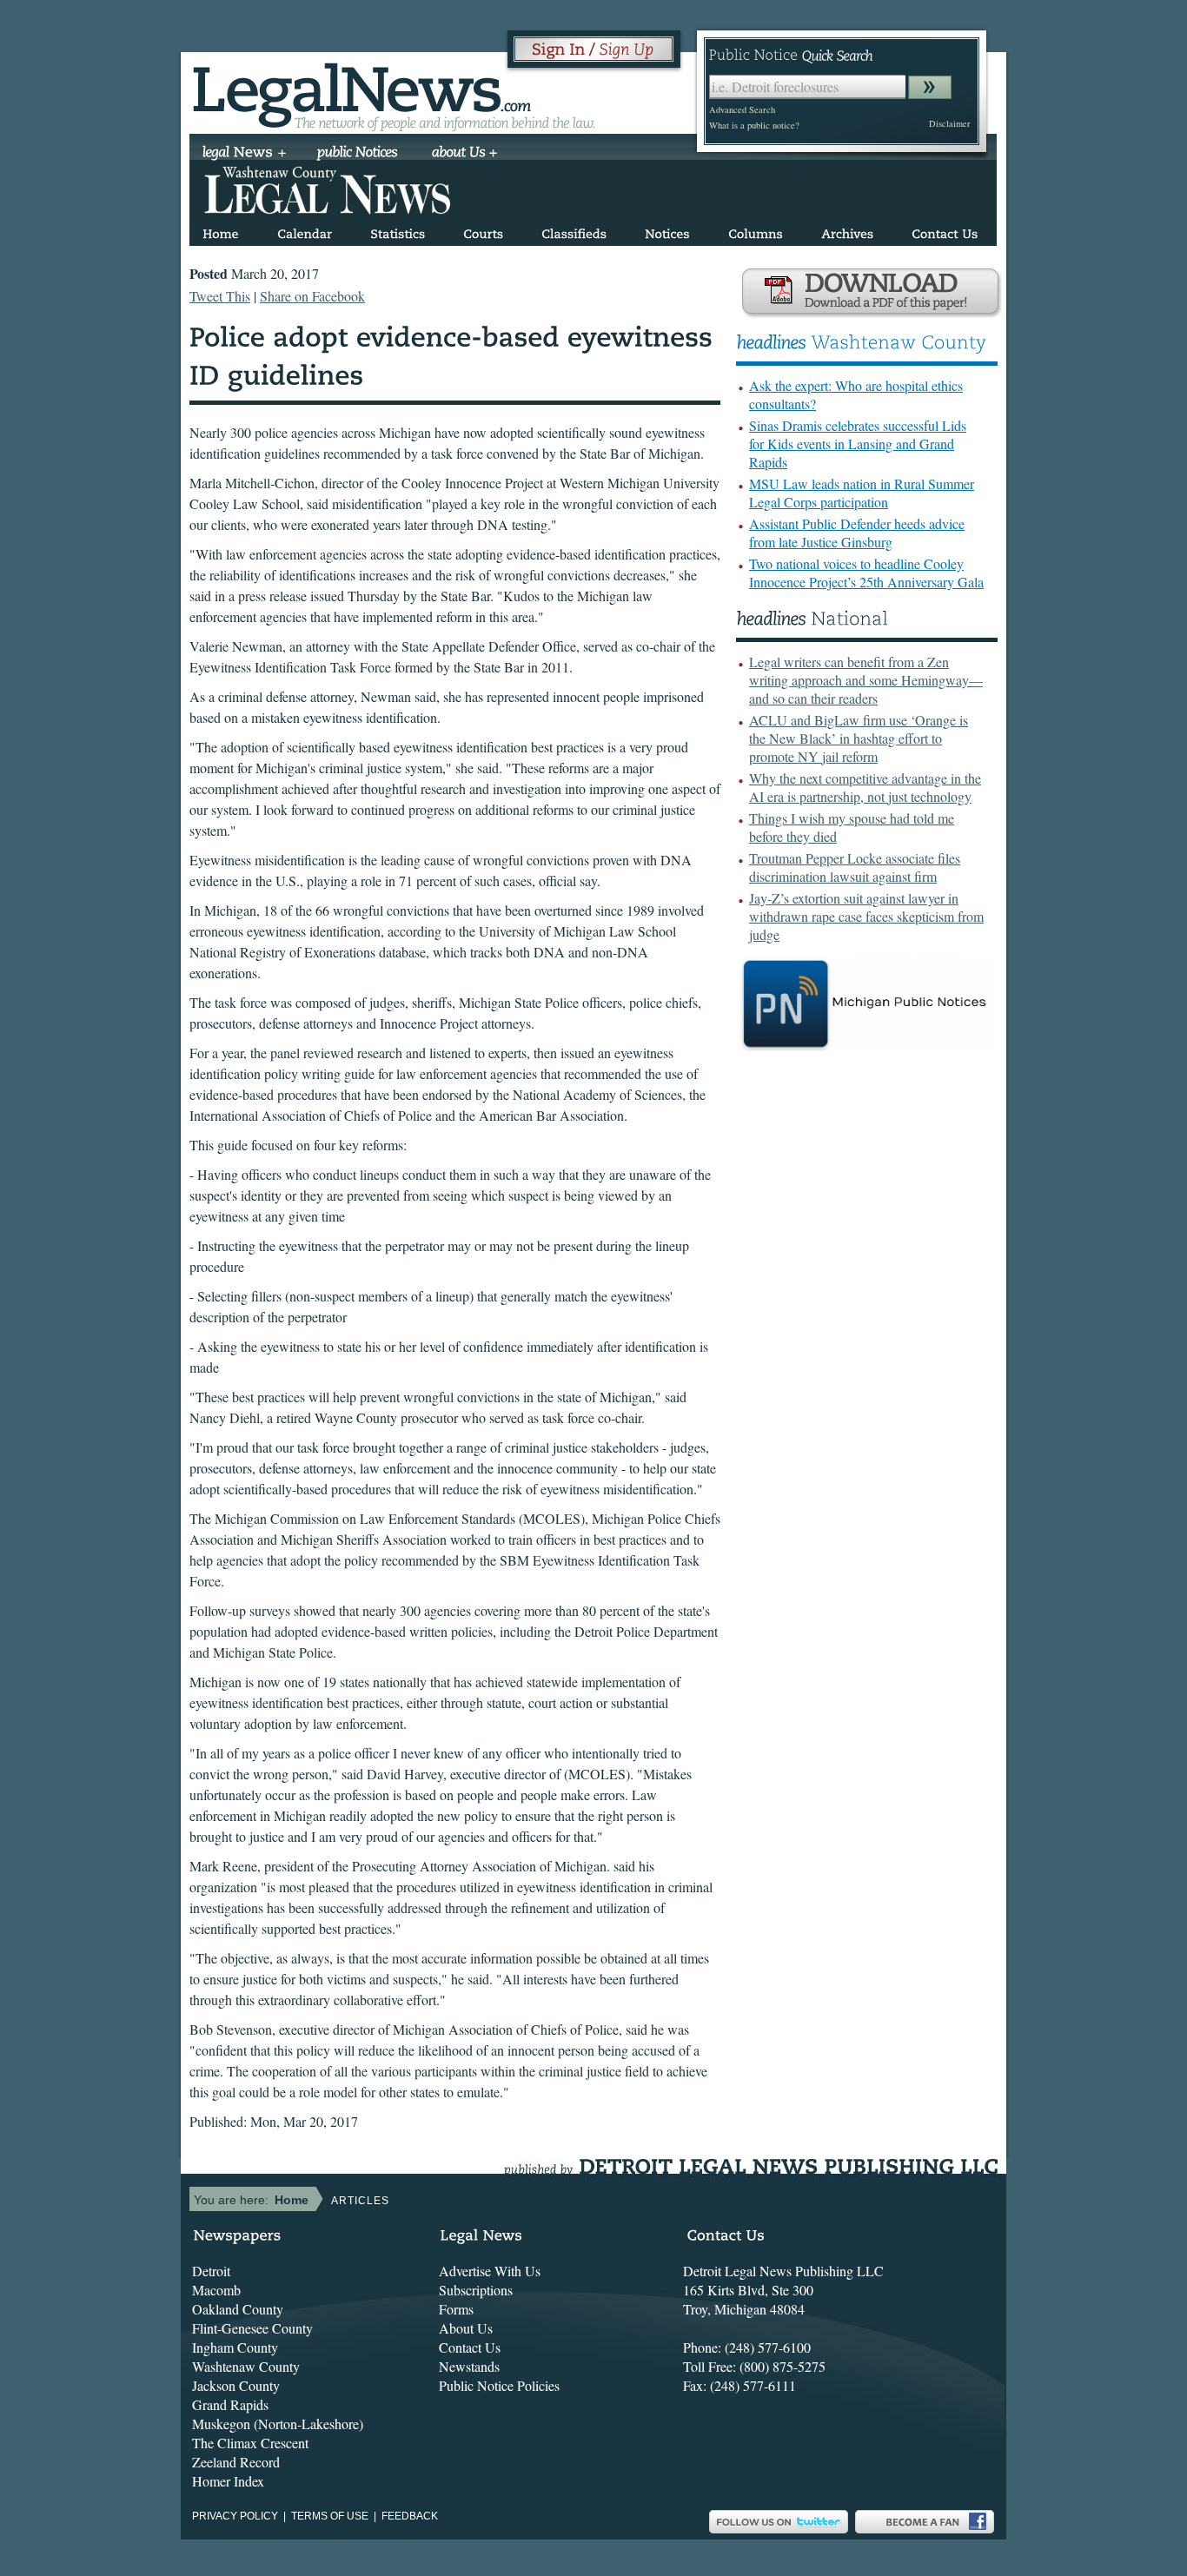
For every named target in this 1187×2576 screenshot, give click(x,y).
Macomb (216, 2290)
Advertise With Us (490, 2271)
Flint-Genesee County (252, 2328)
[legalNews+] (245, 154)
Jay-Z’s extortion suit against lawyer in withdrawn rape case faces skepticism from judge (866, 916)
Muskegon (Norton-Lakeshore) (278, 2424)
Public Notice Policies (499, 2385)
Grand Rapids (230, 2404)
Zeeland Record (236, 2462)
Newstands (469, 2366)
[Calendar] (305, 231)
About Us (466, 2328)
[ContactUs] (945, 231)
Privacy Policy (235, 2516)
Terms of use (330, 2516)
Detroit (211, 2271)
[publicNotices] (358, 154)
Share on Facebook (312, 296)
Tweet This (220, 296)
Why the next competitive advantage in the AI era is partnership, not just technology (865, 787)
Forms (456, 2309)
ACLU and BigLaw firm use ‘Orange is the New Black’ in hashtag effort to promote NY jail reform (859, 738)
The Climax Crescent (250, 2443)
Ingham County (235, 2347)
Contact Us (470, 2347)
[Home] (221, 231)
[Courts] (483, 231)
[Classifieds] (574, 231)
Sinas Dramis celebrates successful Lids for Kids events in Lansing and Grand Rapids (858, 444)
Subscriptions (476, 2290)
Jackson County (236, 2385)
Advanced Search (742, 109)
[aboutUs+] (464, 154)
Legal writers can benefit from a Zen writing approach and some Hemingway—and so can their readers (866, 680)
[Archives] (847, 231)
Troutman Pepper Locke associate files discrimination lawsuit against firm (855, 867)
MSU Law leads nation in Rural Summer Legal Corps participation (862, 493)
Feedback (410, 2516)
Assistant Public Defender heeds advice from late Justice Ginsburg (857, 533)
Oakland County (238, 2309)
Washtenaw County (246, 2366)
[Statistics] (398, 231)
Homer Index (228, 2481)
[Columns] (756, 231)
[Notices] (667, 231)
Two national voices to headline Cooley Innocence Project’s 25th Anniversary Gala (866, 573)
